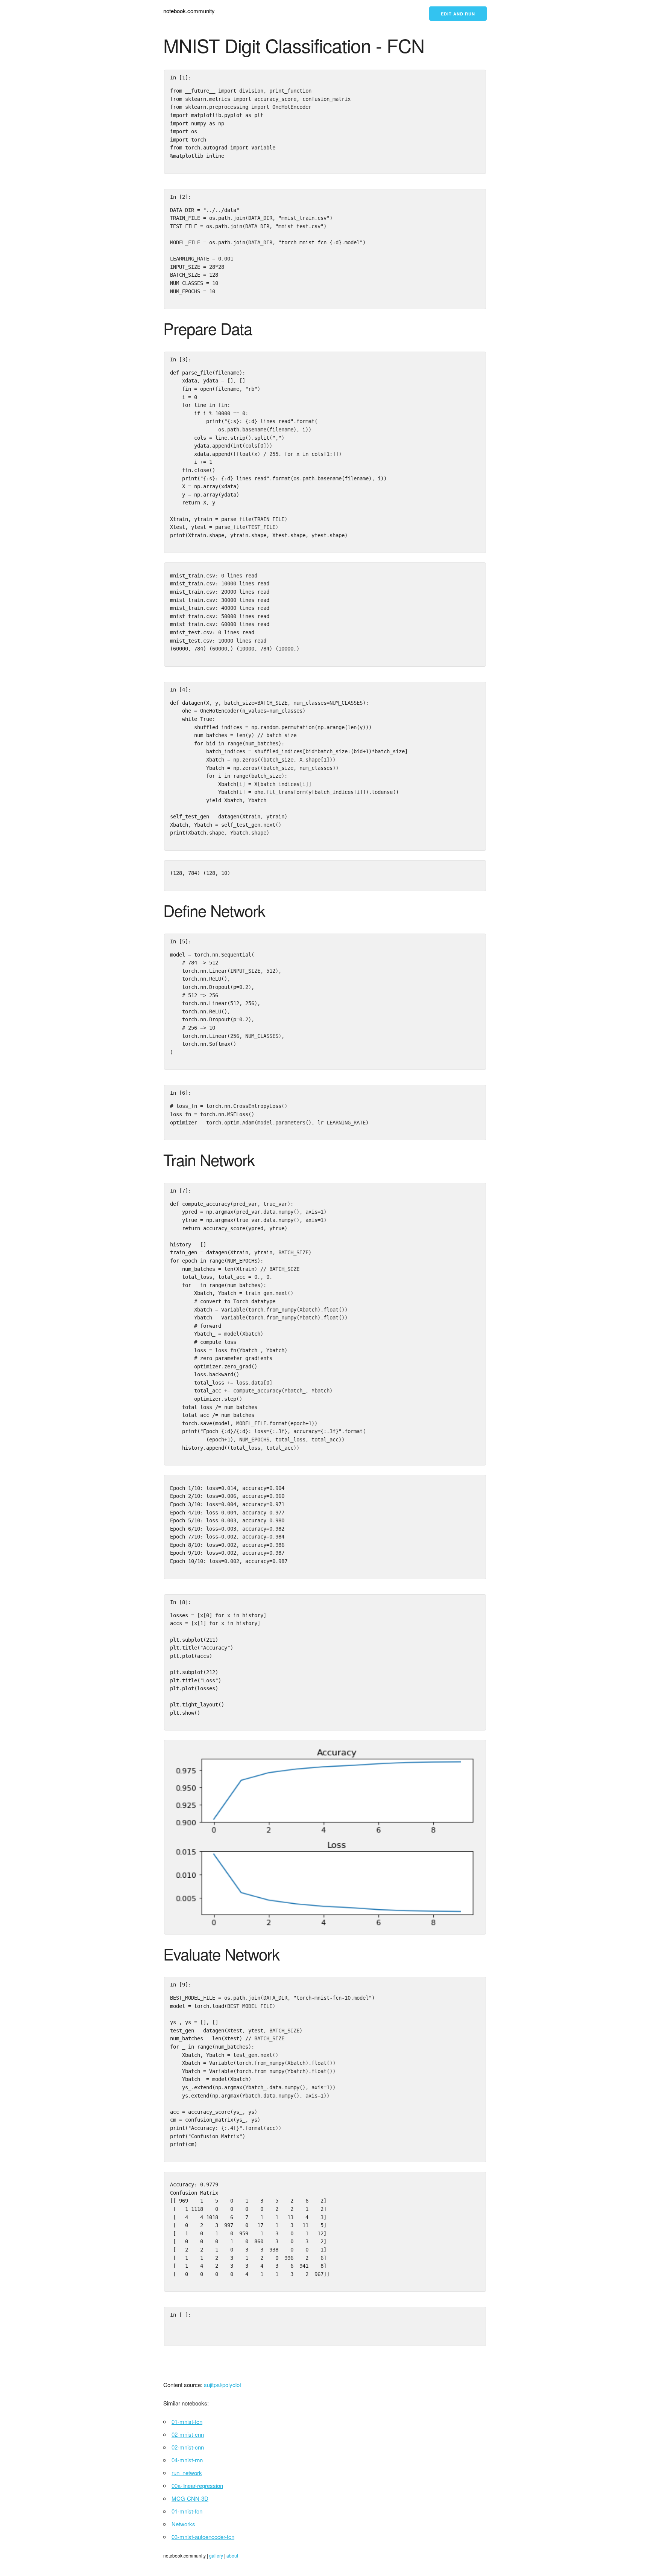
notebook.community (189, 11)
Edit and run (458, 14)
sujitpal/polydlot (222, 2385)
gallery (216, 2555)
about (232, 2555)
